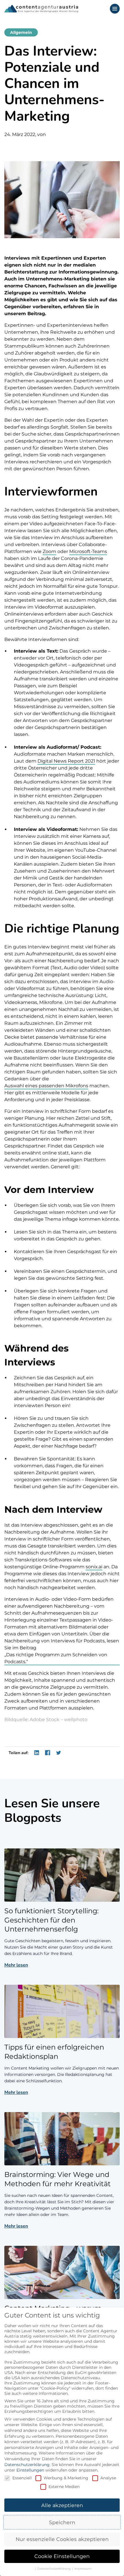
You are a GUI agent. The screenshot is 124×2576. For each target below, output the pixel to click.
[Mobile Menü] (115, 9)
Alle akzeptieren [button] (62, 2505)
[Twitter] (59, 1753)
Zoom (49, 551)
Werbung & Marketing (66, 2478)
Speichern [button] (62, 2522)
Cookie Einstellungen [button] (62, 2556)
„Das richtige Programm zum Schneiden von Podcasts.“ (56, 1658)
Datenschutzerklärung (27, 2465)
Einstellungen (30, 2470)
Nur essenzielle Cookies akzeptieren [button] (62, 2539)
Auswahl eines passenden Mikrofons (46, 1086)
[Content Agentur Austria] (41, 9)
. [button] (34, 2569)
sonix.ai (94, 1567)
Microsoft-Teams (88, 551)
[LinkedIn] (37, 1753)
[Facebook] (48, 1753)
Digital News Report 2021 (66, 761)
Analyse (108, 2478)
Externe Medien (64, 2487)
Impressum (83, 2569)
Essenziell (22, 2478)
